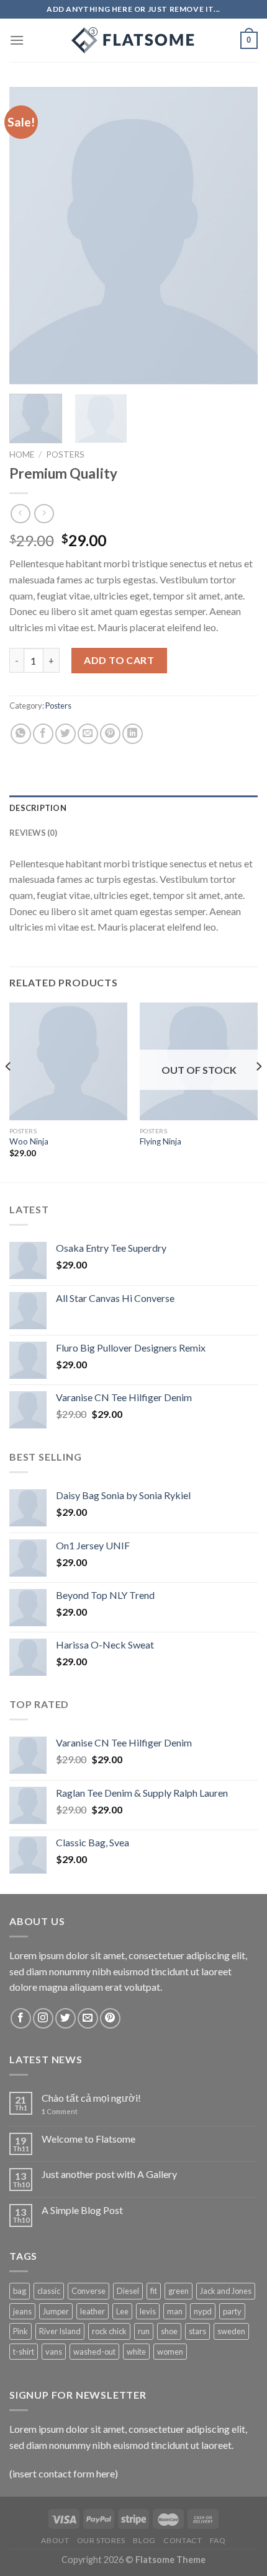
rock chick (109, 2331)
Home (22, 454)
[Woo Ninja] (68, 1061)
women (170, 2352)
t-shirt (24, 2352)
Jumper (56, 2311)
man (175, 2311)
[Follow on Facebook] (21, 2018)
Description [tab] (38, 808)
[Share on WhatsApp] (21, 734)
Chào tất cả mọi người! (91, 2098)
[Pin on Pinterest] (110, 734)
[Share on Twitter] (66, 734)
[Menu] (17, 40)
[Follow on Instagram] (43, 2018)
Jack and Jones (226, 2291)
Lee (122, 2311)
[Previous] (30, 236)
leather (93, 2311)
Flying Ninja (161, 1141)
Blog (144, 2540)
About (55, 2540)
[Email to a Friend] (88, 734)
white (136, 2352)
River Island (60, 2331)
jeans (22, 2311)
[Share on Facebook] (43, 734)
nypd (203, 2311)
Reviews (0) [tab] (33, 833)
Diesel (128, 2291)
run (144, 2331)
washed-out (94, 2352)
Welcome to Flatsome (88, 2139)
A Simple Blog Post (82, 2210)
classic (49, 2291)
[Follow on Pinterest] (110, 2018)
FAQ (218, 2540)
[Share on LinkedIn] (133, 734)
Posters (65, 454)
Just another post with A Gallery (109, 2174)
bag (20, 2291)
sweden (231, 2331)
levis (148, 2311)
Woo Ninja (29, 1141)
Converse (88, 2291)
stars (197, 2331)
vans (54, 2352)
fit (154, 2291)
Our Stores (101, 2540)
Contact (183, 2540)
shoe (169, 2331)
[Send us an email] (88, 2018)
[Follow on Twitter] (66, 2018)
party (232, 2311)
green (179, 2291)
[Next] (237, 236)
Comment (60, 2111)
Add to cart (119, 660)
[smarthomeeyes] (133, 40)
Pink (20, 2331)
